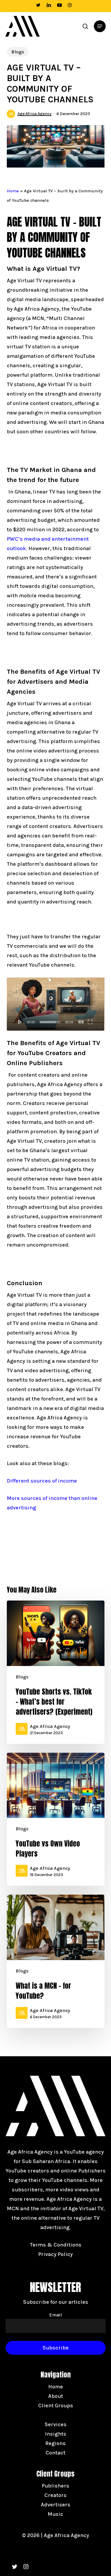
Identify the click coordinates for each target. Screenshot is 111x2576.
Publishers (55, 2486)
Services (56, 2424)
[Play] (20, 1022)
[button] (100, 26)
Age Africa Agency (34, 114)
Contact (55, 2453)
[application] (56, 1004)
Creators (55, 2495)
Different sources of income (42, 1481)
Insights (56, 2434)
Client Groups (56, 2406)
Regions (55, 2443)
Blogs (18, 52)
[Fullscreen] (90, 1022)
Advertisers (56, 2505)
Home (13, 191)
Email (55, 2315)
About (56, 2396)
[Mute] (81, 1022)
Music (55, 2514)
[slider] (50, 1022)
